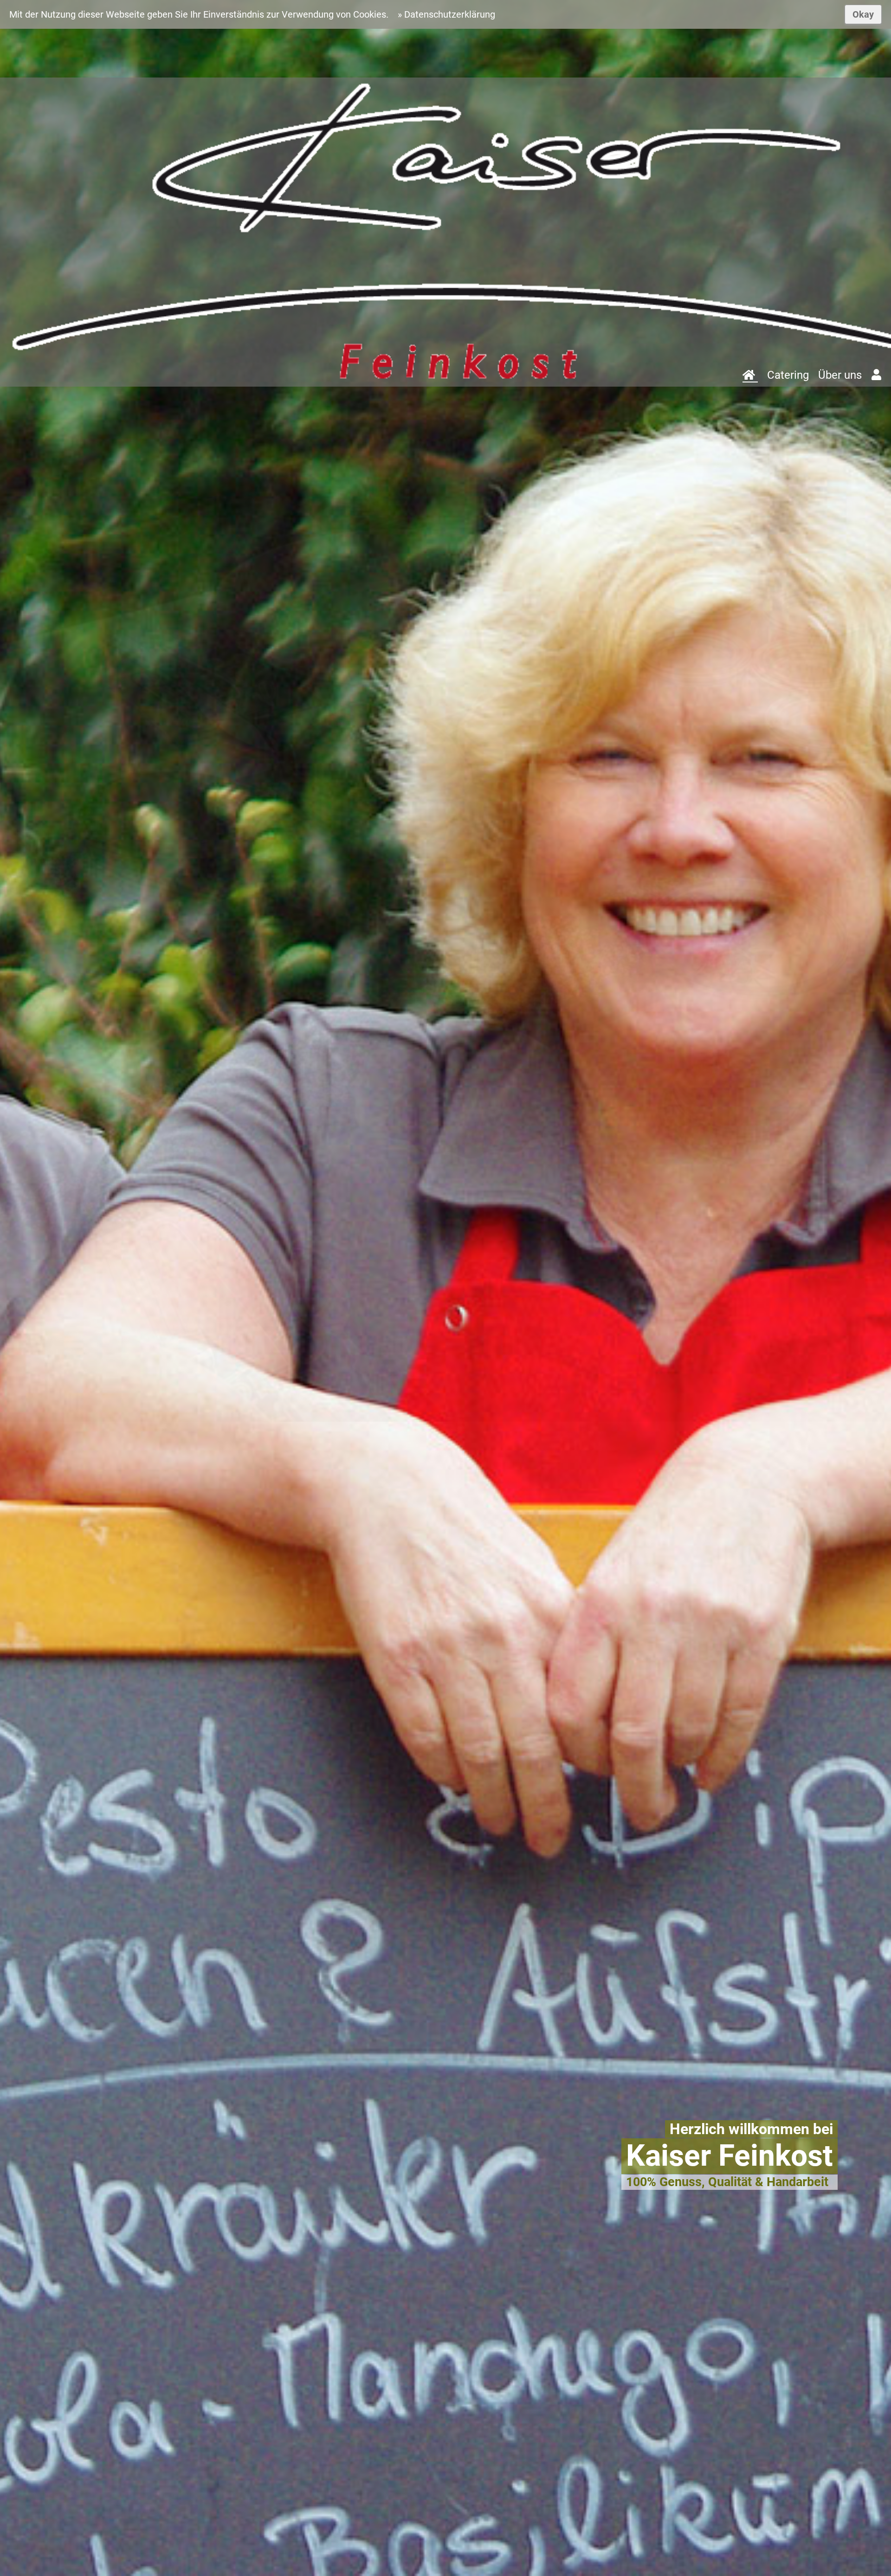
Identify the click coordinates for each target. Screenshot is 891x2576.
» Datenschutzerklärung (446, 14)
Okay (863, 14)
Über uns (840, 375)
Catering (788, 375)
